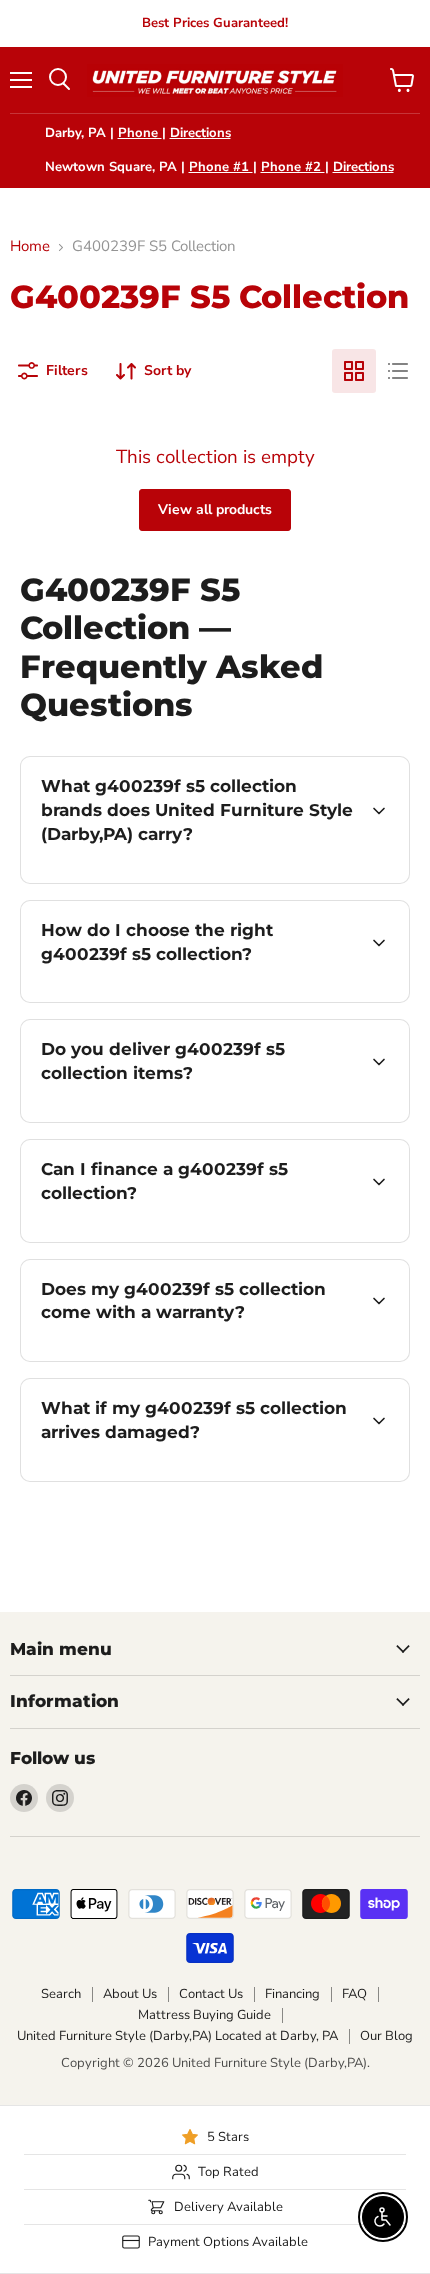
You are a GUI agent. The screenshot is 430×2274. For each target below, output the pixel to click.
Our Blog (386, 2036)
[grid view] (354, 371)
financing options (182, 1238)
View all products (215, 509)
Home (30, 246)
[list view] (398, 371)
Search (61, 1994)
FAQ (354, 1994)
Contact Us (211, 1994)
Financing (292, 1994)
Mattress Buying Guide (204, 2015)
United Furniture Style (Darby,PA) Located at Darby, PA (177, 2036)
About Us (130, 1994)
